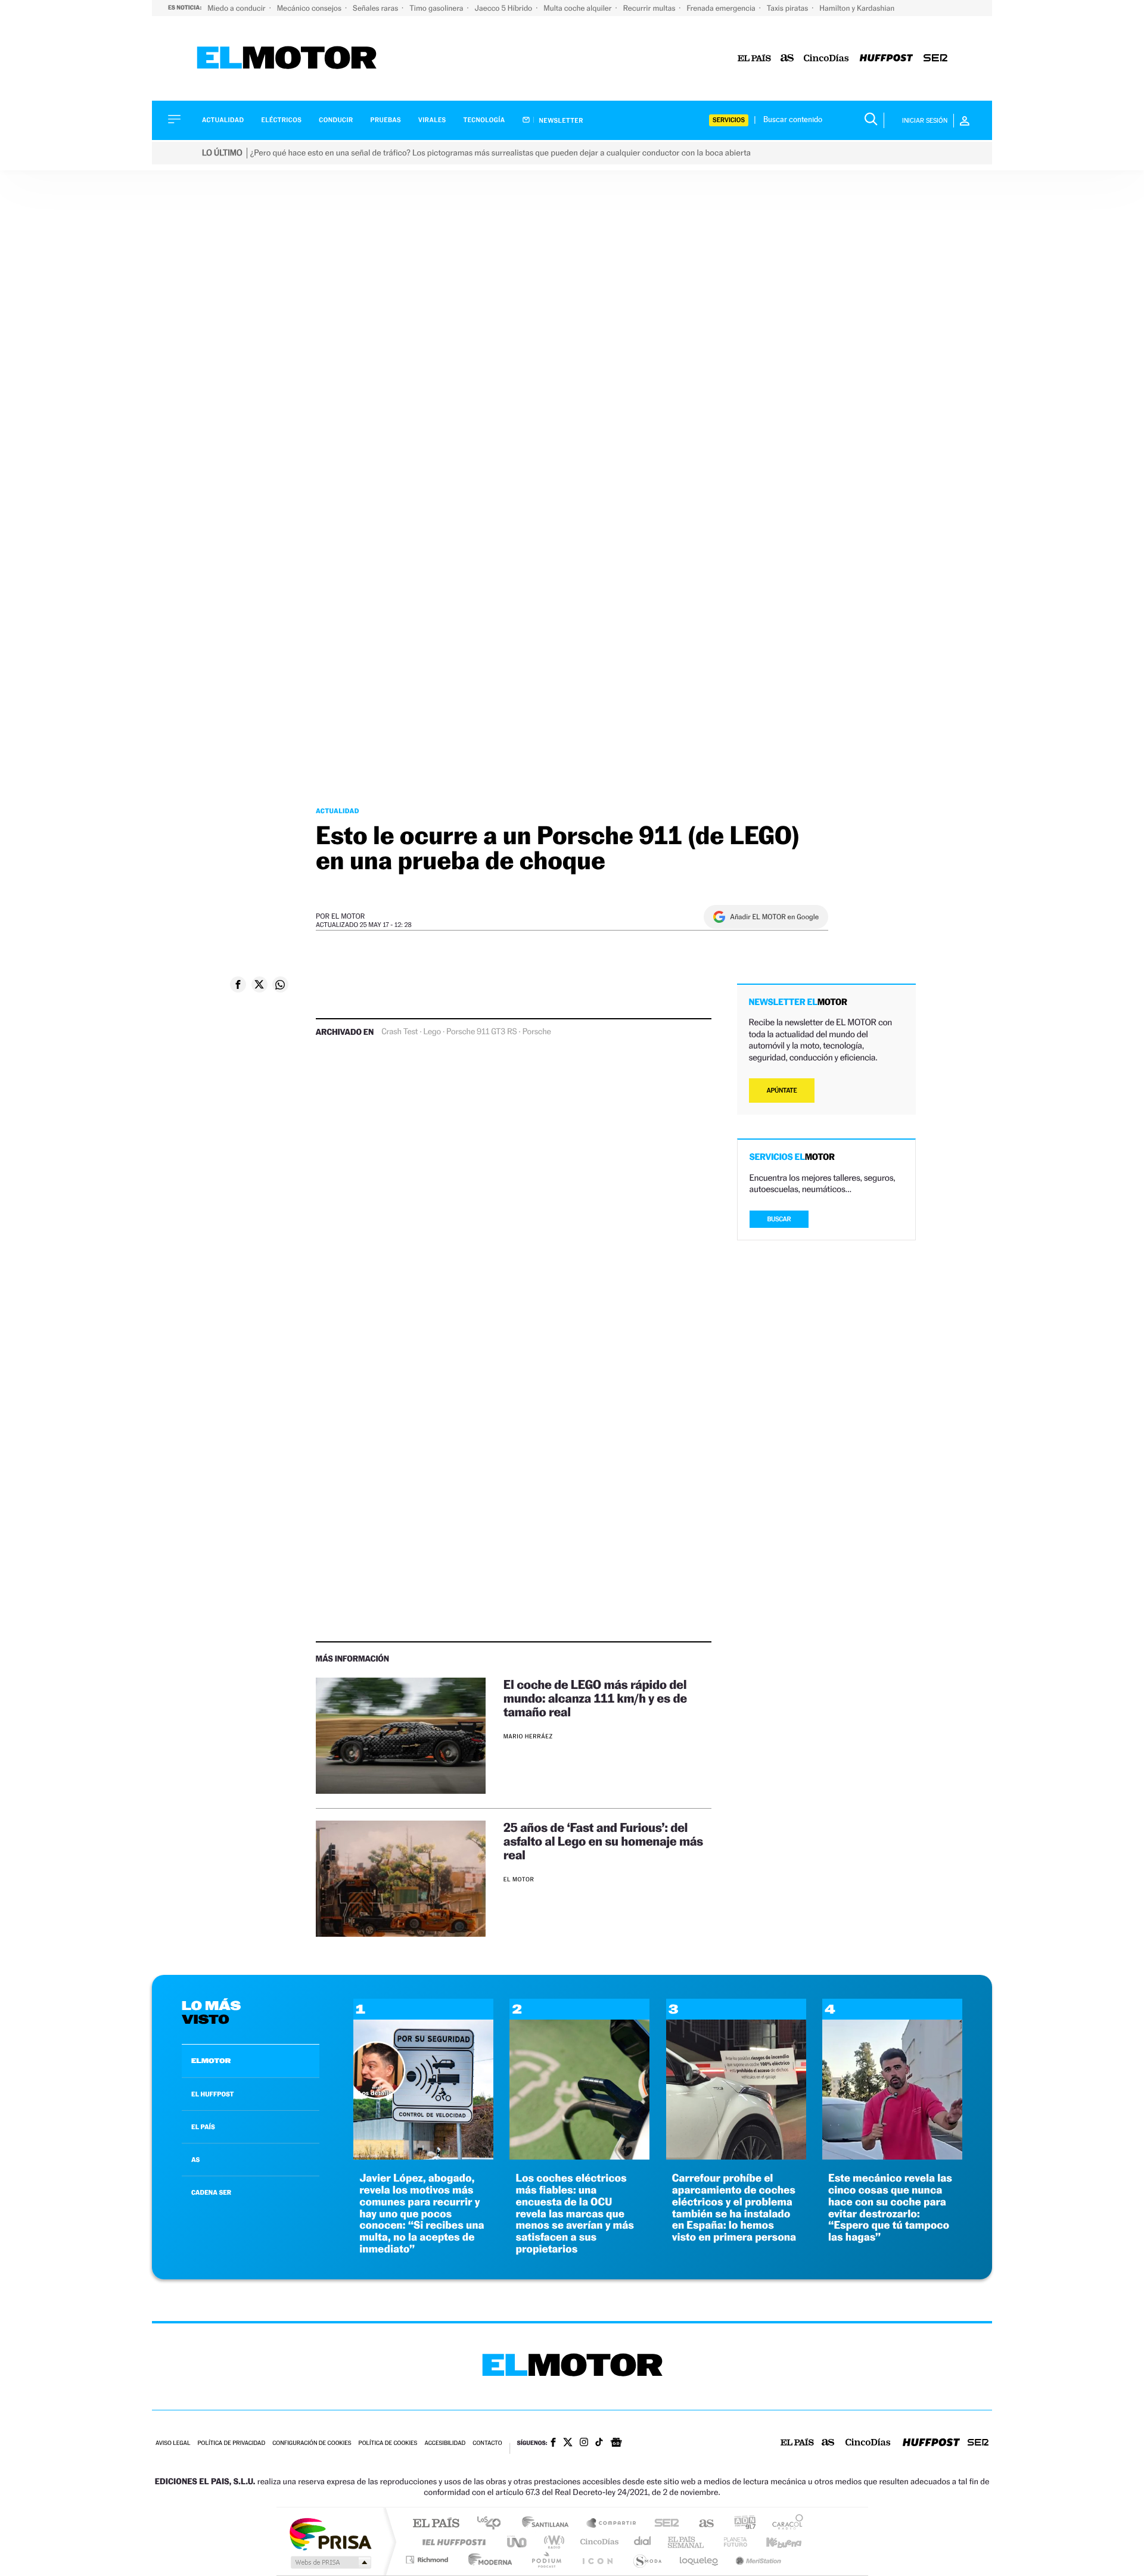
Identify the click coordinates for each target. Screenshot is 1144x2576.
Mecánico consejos (310, 8)
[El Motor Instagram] (584, 2443)
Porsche (537, 1032)
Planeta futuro (730, 2542)
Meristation (757, 2560)
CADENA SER (211, 2192)
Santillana (549, 2524)
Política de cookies (388, 2443)
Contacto (487, 2443)
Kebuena (773, 2542)
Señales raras (376, 8)
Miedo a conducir (237, 8)
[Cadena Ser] (935, 59)
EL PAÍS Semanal (687, 2542)
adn (740, 2524)
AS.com (701, 2524)
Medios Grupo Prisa (330, 2562)
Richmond (428, 2560)
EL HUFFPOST (213, 2094)
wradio (552, 2542)
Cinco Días (598, 2542)
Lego (432, 1032)
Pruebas (386, 120)
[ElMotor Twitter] (568, 2443)
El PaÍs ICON (597, 2560)
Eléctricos (281, 120)
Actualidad (223, 120)
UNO (518, 2542)
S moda (647, 2560)
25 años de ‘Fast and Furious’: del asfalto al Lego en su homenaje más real (603, 1841)
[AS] (787, 59)
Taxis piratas (788, 8)
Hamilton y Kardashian (857, 8)
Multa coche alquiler (578, 8)
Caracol (784, 2524)
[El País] (754, 59)
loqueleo (700, 2560)
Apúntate (782, 1091)
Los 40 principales (493, 2524)
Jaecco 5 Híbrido (505, 8)
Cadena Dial (643, 2542)
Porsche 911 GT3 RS (482, 1032)
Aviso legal (173, 2443)
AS (195, 2160)
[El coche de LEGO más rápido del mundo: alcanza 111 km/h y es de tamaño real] (401, 1736)
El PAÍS (436, 2524)
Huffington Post (452, 2542)
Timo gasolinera (437, 8)
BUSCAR (779, 1219)
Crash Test (400, 1032)
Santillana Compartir (612, 2524)
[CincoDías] (826, 59)
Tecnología (484, 120)
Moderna (487, 2560)
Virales (432, 120)
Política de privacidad (231, 2443)
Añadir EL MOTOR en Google (774, 917)
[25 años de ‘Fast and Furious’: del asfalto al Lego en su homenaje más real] (401, 1879)
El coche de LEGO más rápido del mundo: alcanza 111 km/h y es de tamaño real (595, 1698)
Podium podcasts (546, 2560)
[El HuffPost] (886, 59)
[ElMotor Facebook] (553, 2444)
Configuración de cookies (312, 2443)
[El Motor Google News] (616, 2444)
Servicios (729, 120)
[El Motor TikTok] (599, 2443)
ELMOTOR (211, 2061)
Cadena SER (663, 2524)
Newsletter (560, 120)
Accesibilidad (445, 2443)
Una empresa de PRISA (330, 2533)
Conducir (336, 120)
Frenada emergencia (722, 8)
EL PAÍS (203, 2127)
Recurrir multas (650, 8)
